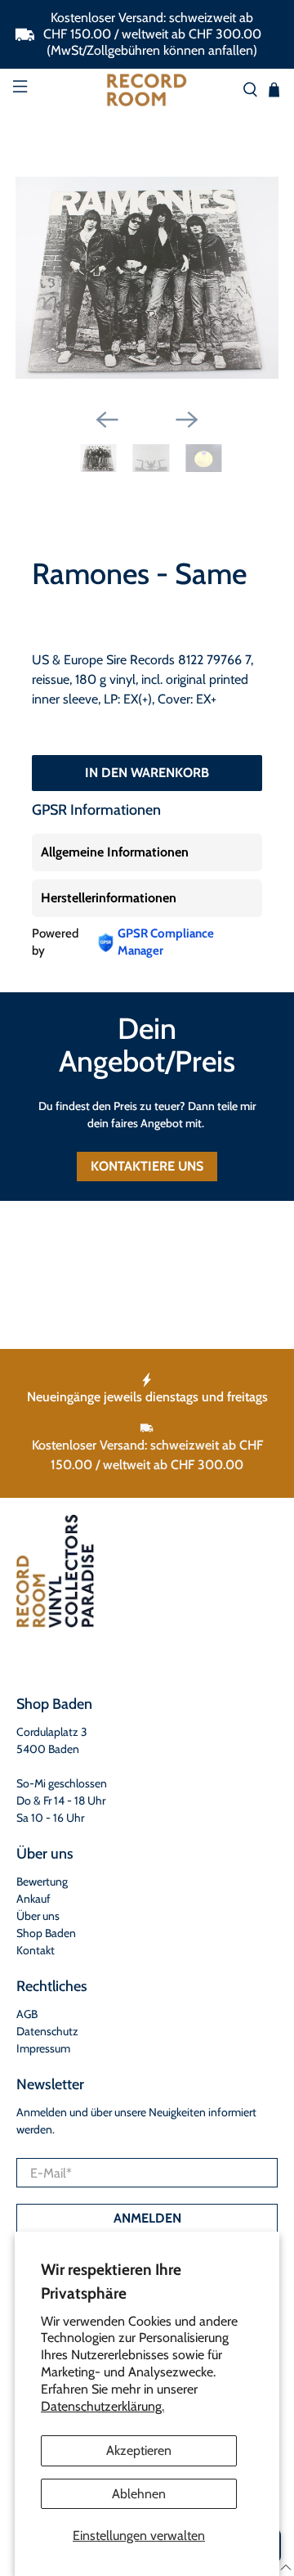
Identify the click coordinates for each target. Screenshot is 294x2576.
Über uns (38, 1916)
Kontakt (36, 1950)
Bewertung (42, 1881)
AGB (27, 2014)
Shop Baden (46, 1933)
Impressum (43, 2048)
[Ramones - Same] (147, 278)
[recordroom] (147, 90)
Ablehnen (139, 2494)
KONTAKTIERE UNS (147, 1166)
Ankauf (33, 1899)
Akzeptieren (139, 2450)
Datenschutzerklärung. (102, 2406)
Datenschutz (47, 2031)
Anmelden (147, 2218)
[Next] (187, 420)
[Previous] (107, 420)
